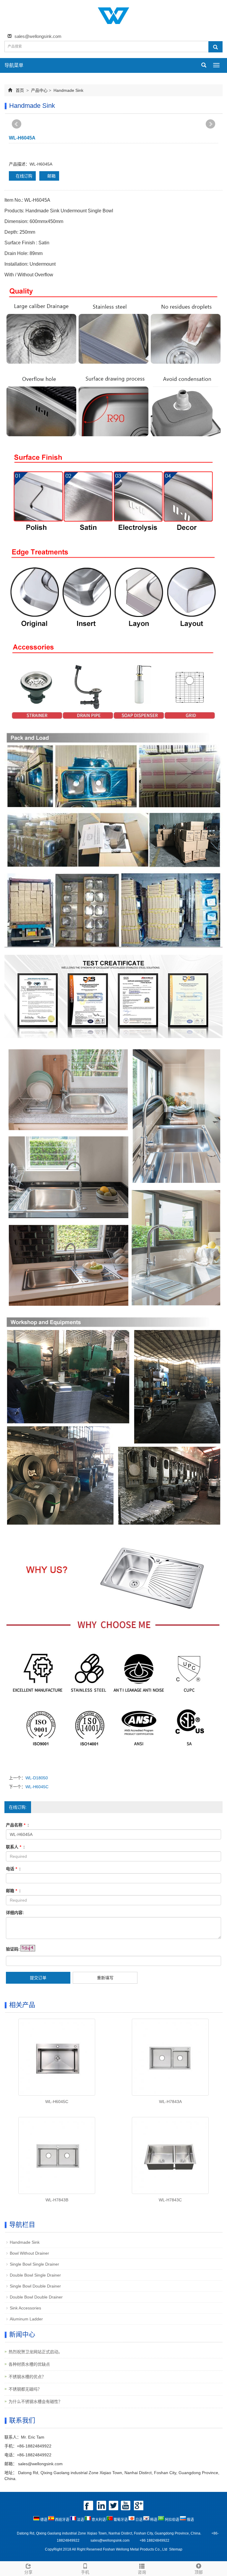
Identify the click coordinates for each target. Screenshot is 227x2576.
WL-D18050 (37, 1778)
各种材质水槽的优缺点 (29, 2364)
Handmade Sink (68, 90)
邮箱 (51, 176)
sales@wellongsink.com (38, 36)
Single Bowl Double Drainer (35, 2286)
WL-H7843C (170, 2200)
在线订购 (24, 176)
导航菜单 (14, 65)
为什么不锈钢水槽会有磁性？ (35, 2402)
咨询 (142, 2572)
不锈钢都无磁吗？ (25, 2389)
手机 (85, 2572)
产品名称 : (17, 1825)
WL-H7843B (57, 2200)
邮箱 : (13, 1891)
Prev (17, 124)
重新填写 (105, 1978)
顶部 (199, 2572)
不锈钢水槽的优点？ (27, 2377)
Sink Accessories (25, 2308)
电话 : (13, 1869)
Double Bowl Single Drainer (35, 2275)
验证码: (13, 1949)
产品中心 (39, 90)
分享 (28, 2572)
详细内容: (15, 1913)
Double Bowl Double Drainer (36, 2297)
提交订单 (38, 1978)
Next (210, 124)
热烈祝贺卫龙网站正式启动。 (35, 2352)
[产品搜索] (215, 47)
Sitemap (176, 2549)
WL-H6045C (37, 1787)
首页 (20, 90)
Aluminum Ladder (26, 2319)
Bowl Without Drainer (29, 2253)
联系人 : (15, 1847)
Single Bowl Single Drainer (34, 2264)
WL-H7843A (170, 2102)
